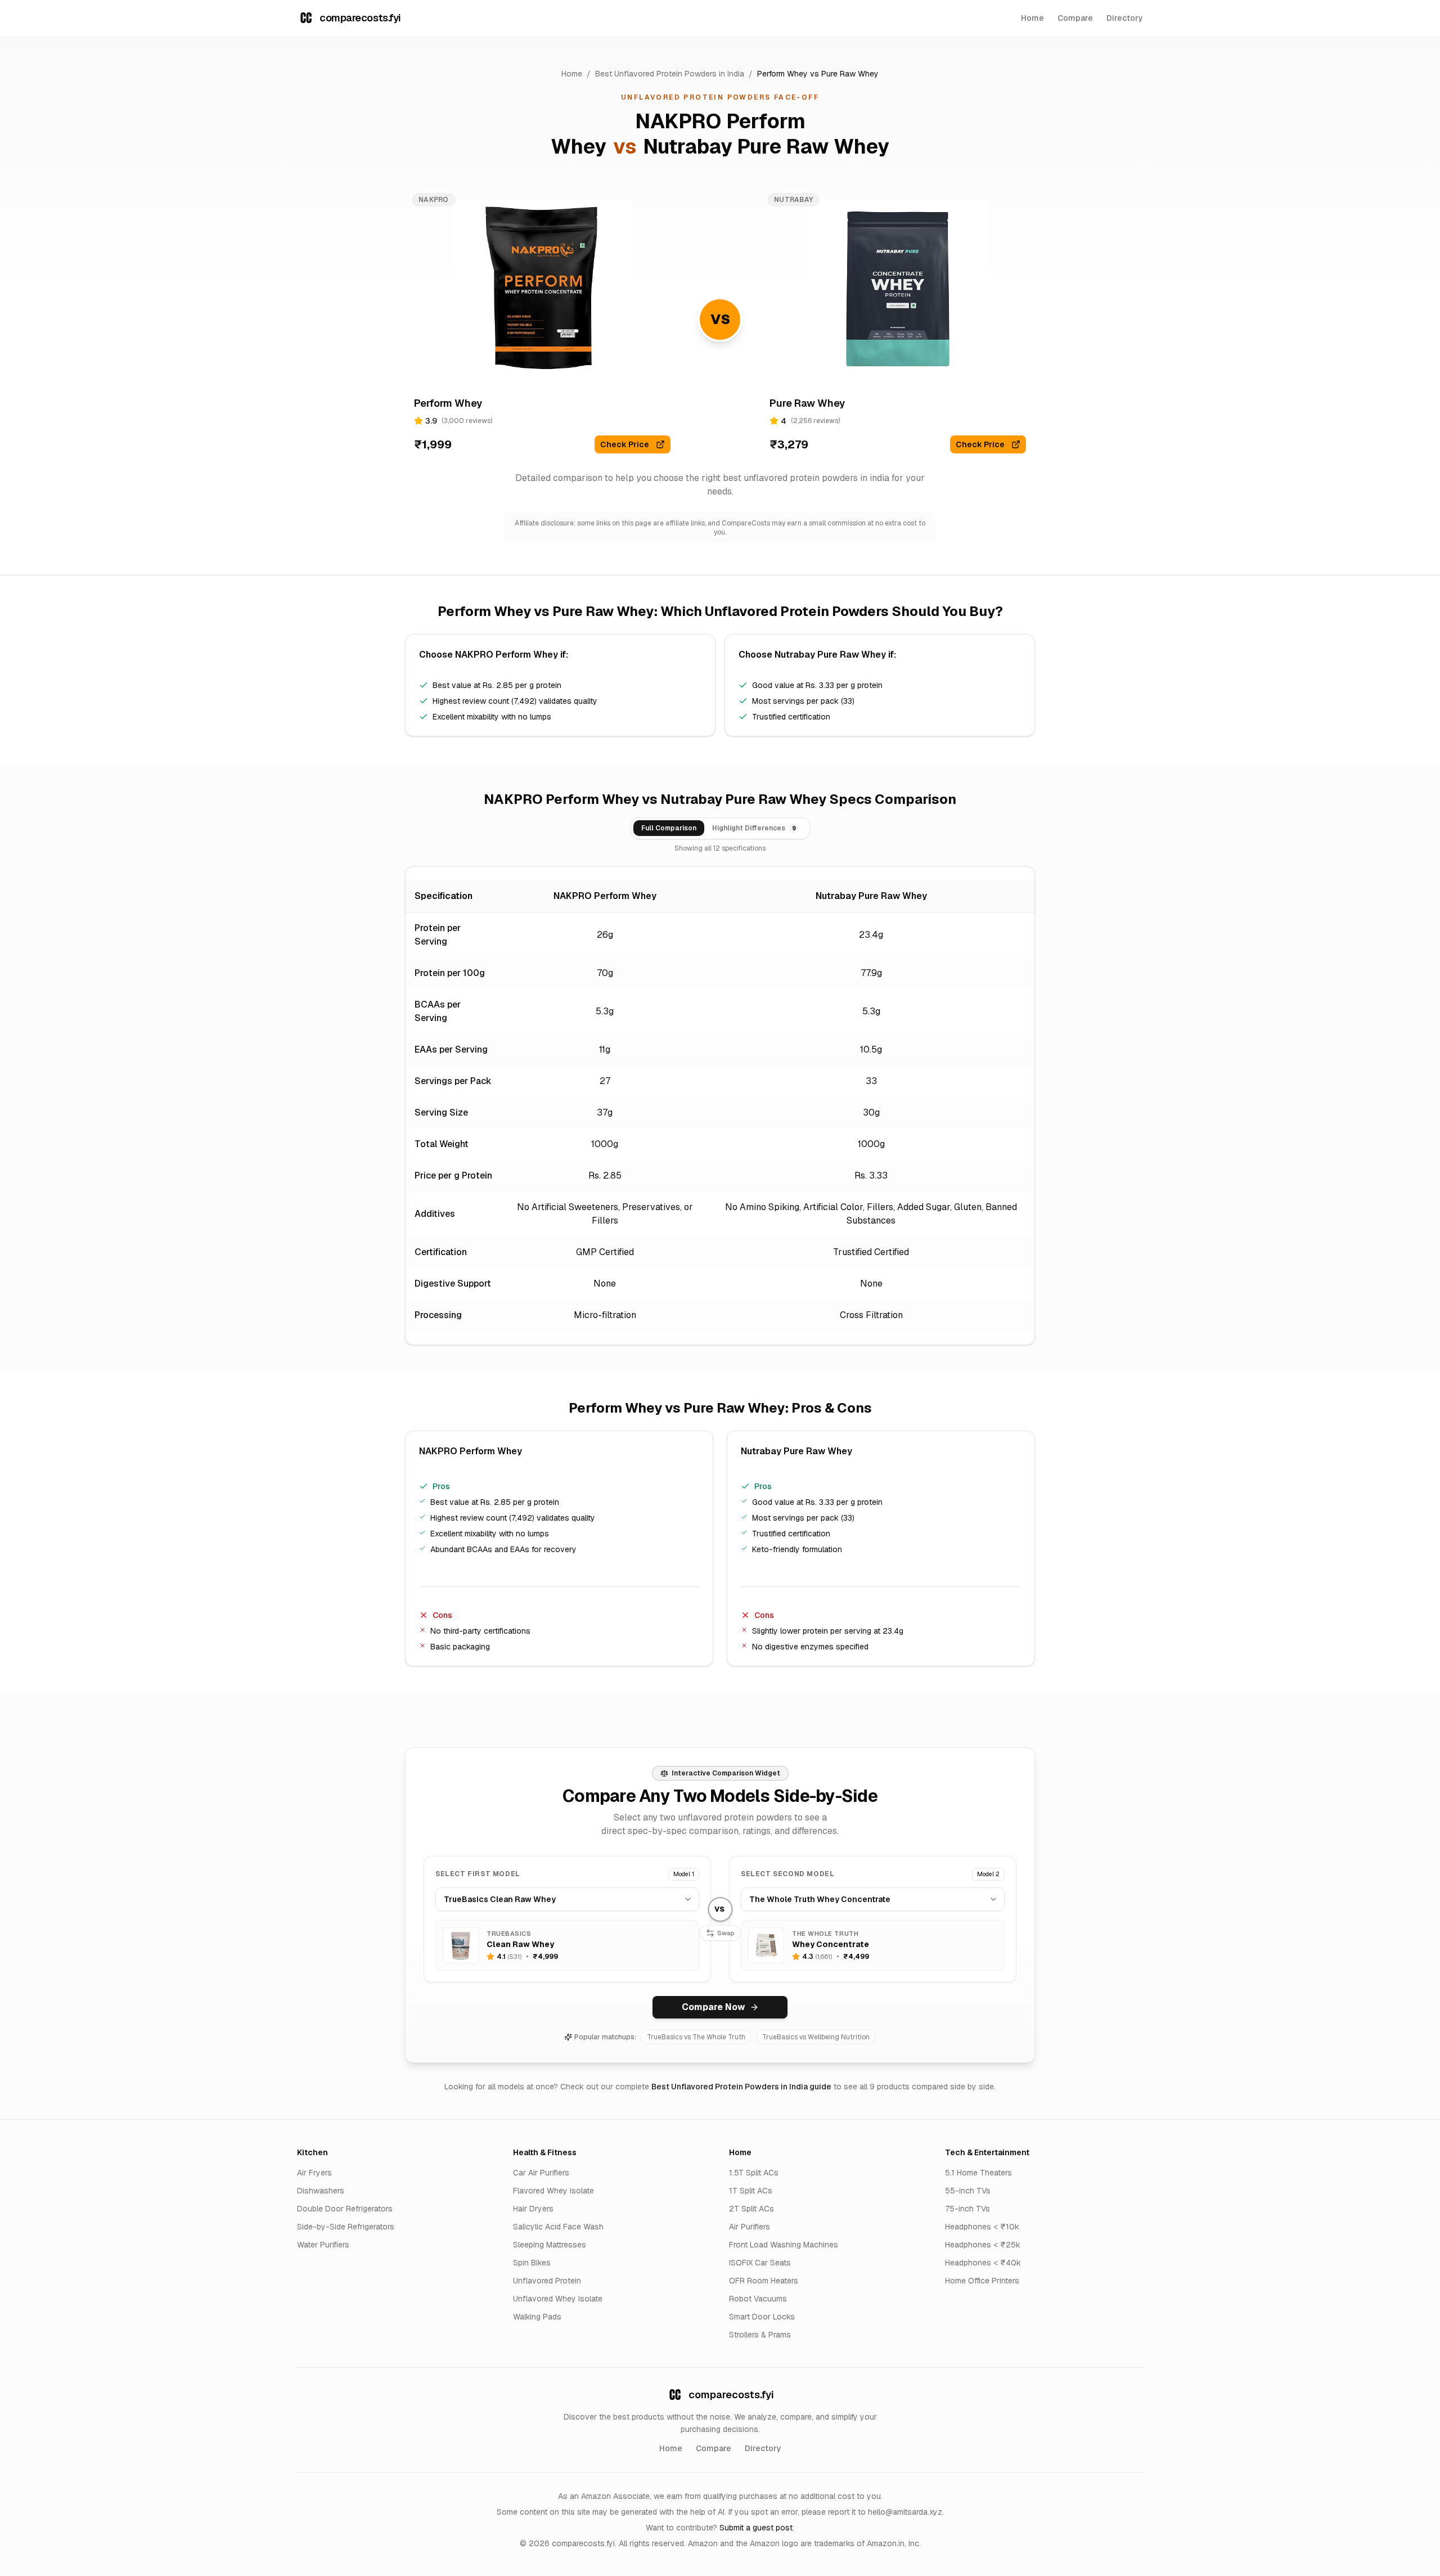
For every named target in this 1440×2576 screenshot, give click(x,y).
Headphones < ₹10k (982, 2227)
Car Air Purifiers (541, 2173)
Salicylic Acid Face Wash (558, 2227)
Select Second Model (787, 1874)
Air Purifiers (750, 2227)
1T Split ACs (751, 2191)
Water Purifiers (323, 2245)
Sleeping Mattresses (550, 2245)
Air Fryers (314, 2173)
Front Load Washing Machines (784, 2245)
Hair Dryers (533, 2209)
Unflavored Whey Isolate (558, 2299)
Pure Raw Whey (850, 74)
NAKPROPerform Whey (507, 655)
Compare (1075, 18)
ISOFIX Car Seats (760, 2263)
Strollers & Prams (760, 2335)
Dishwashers (321, 2191)
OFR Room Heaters (764, 2281)
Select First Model (478, 1874)
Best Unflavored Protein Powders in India (670, 74)
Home (1032, 18)
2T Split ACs (751, 2209)
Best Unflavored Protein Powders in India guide (741, 2087)
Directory (1125, 18)
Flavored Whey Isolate (553, 2191)
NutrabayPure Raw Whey (766, 147)
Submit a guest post (756, 2528)
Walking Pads (537, 2317)
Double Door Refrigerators (345, 2209)
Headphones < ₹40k (983, 2263)
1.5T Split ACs (754, 2173)
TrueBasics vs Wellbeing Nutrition (816, 2037)
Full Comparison (669, 828)
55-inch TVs (968, 2191)
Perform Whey (782, 74)
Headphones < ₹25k (983, 2245)
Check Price (625, 444)
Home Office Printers (982, 2281)
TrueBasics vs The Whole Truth (696, 2037)
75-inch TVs (967, 2209)
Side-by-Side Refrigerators (346, 2227)
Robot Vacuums (758, 2299)
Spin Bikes (532, 2263)
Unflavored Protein (547, 2281)
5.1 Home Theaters (978, 2173)
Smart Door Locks (762, 2317)
